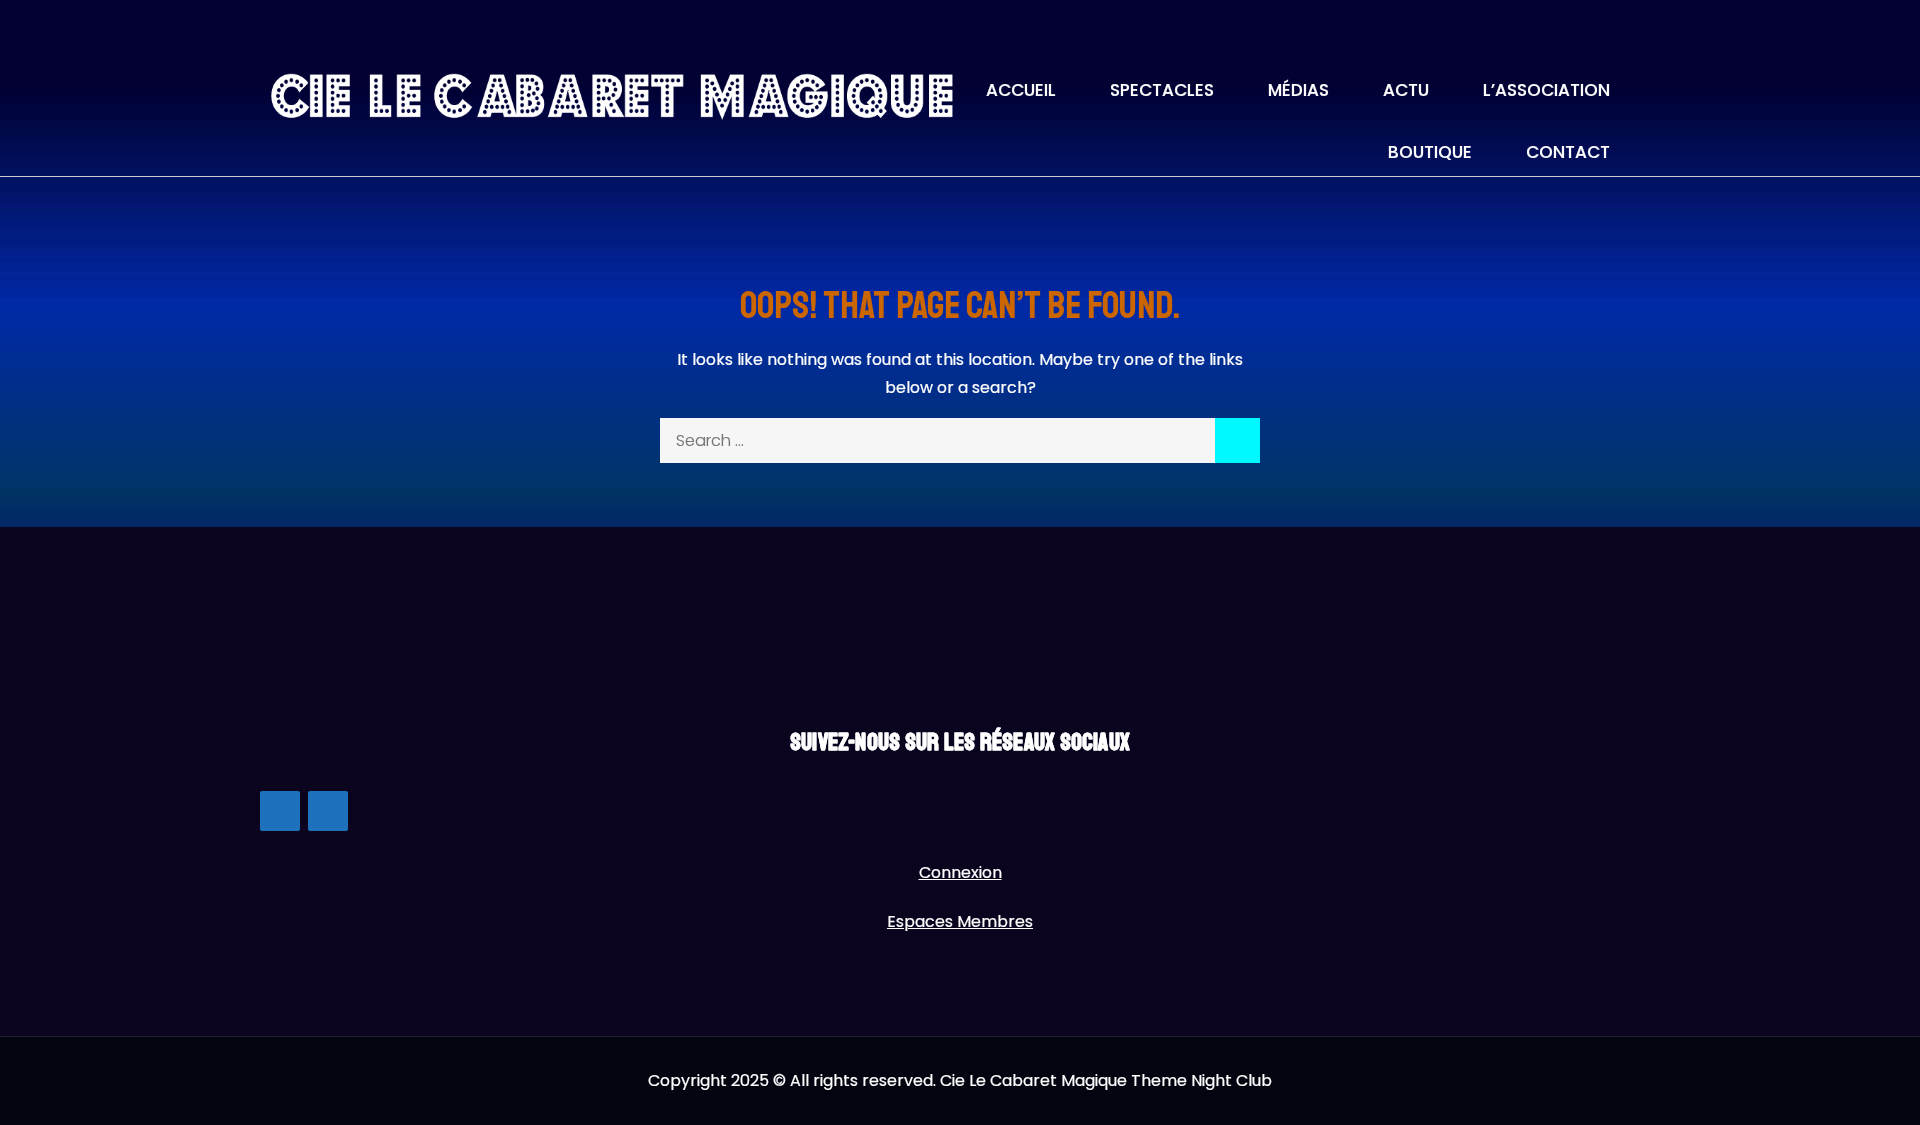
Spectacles (1162, 90)
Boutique (1430, 152)
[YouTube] (328, 811)
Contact (1568, 152)
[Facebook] (280, 811)
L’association (1546, 90)
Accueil (1021, 90)
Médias (1298, 90)
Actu (1406, 90)
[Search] (1237, 440)
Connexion (960, 872)
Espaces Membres (960, 921)
